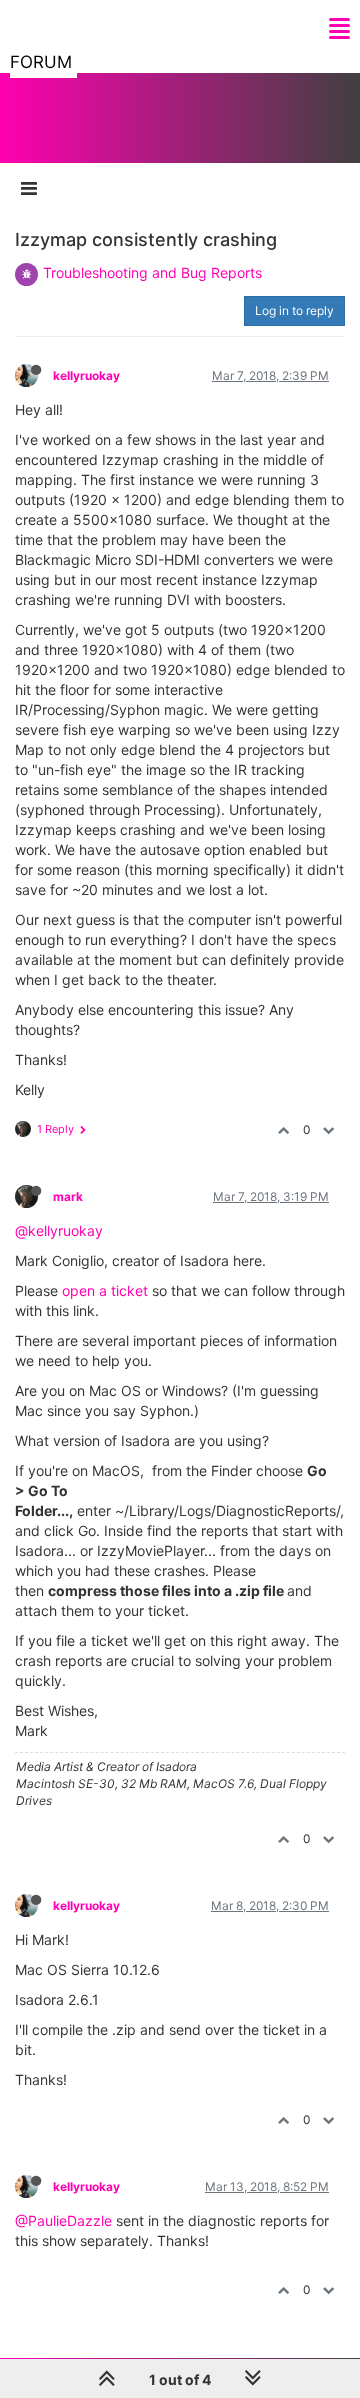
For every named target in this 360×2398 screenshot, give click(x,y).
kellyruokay (86, 375)
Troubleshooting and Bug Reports (152, 272)
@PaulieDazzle (63, 2220)
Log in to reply (294, 310)
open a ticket (105, 1290)
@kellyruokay (59, 1230)
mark (68, 1196)
